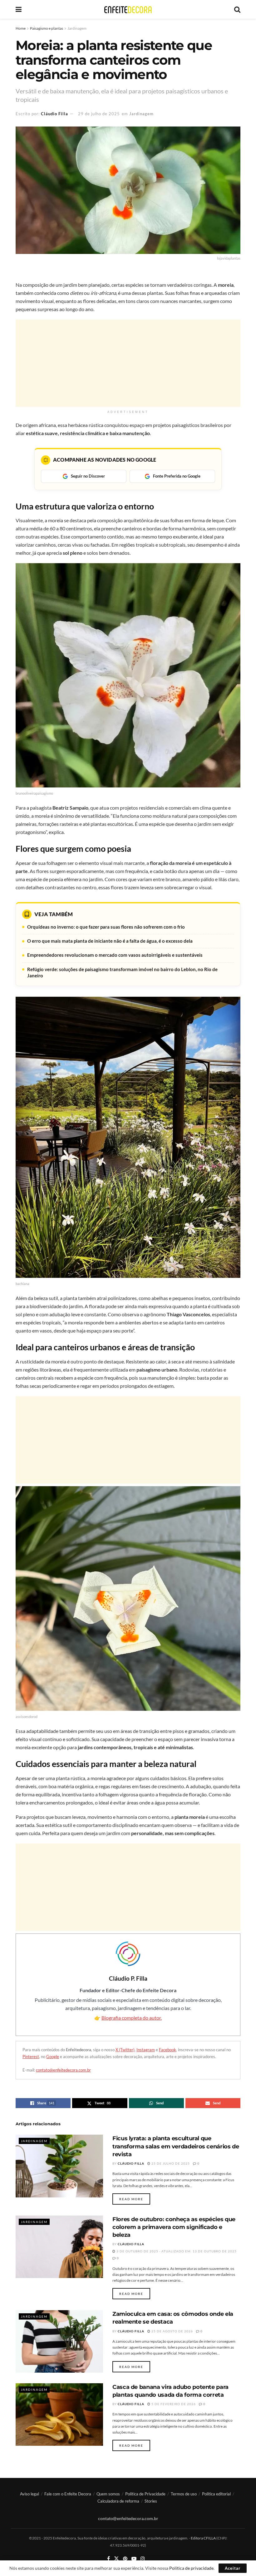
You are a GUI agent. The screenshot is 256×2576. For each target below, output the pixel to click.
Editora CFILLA (204, 2538)
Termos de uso (184, 2494)
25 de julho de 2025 (170, 2163)
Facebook (167, 2050)
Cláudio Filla (54, 114)
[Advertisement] (128, 363)
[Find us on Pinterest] (125, 2559)
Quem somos (108, 2494)
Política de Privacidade (145, 2494)
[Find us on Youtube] (134, 2559)
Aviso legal (30, 2494)
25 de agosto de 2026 (172, 2331)
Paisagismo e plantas (47, 28)
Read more (135, 2199)
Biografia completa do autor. (132, 2018)
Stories (151, 2501)
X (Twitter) (125, 2050)
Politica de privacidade (191, 2568)
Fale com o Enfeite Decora (68, 2494)
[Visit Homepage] (128, 10)
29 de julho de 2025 (99, 114)
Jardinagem (77, 28)
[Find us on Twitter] (116, 2559)
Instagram (146, 2050)
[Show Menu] (19, 9)
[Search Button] (237, 9)
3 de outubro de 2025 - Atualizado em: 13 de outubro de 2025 (176, 2251)
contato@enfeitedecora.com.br (63, 2070)
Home (21, 28)
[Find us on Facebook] (108, 2559)
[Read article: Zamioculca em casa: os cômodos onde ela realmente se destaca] (59, 2341)
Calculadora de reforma (118, 2501)
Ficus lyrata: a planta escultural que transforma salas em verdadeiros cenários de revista (176, 2146)
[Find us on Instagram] (143, 2559)
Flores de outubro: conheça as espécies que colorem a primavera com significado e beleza (174, 2227)
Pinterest (31, 2057)
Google (53, 2057)
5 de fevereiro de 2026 (173, 2404)
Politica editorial (216, 2494)
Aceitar (233, 2568)
